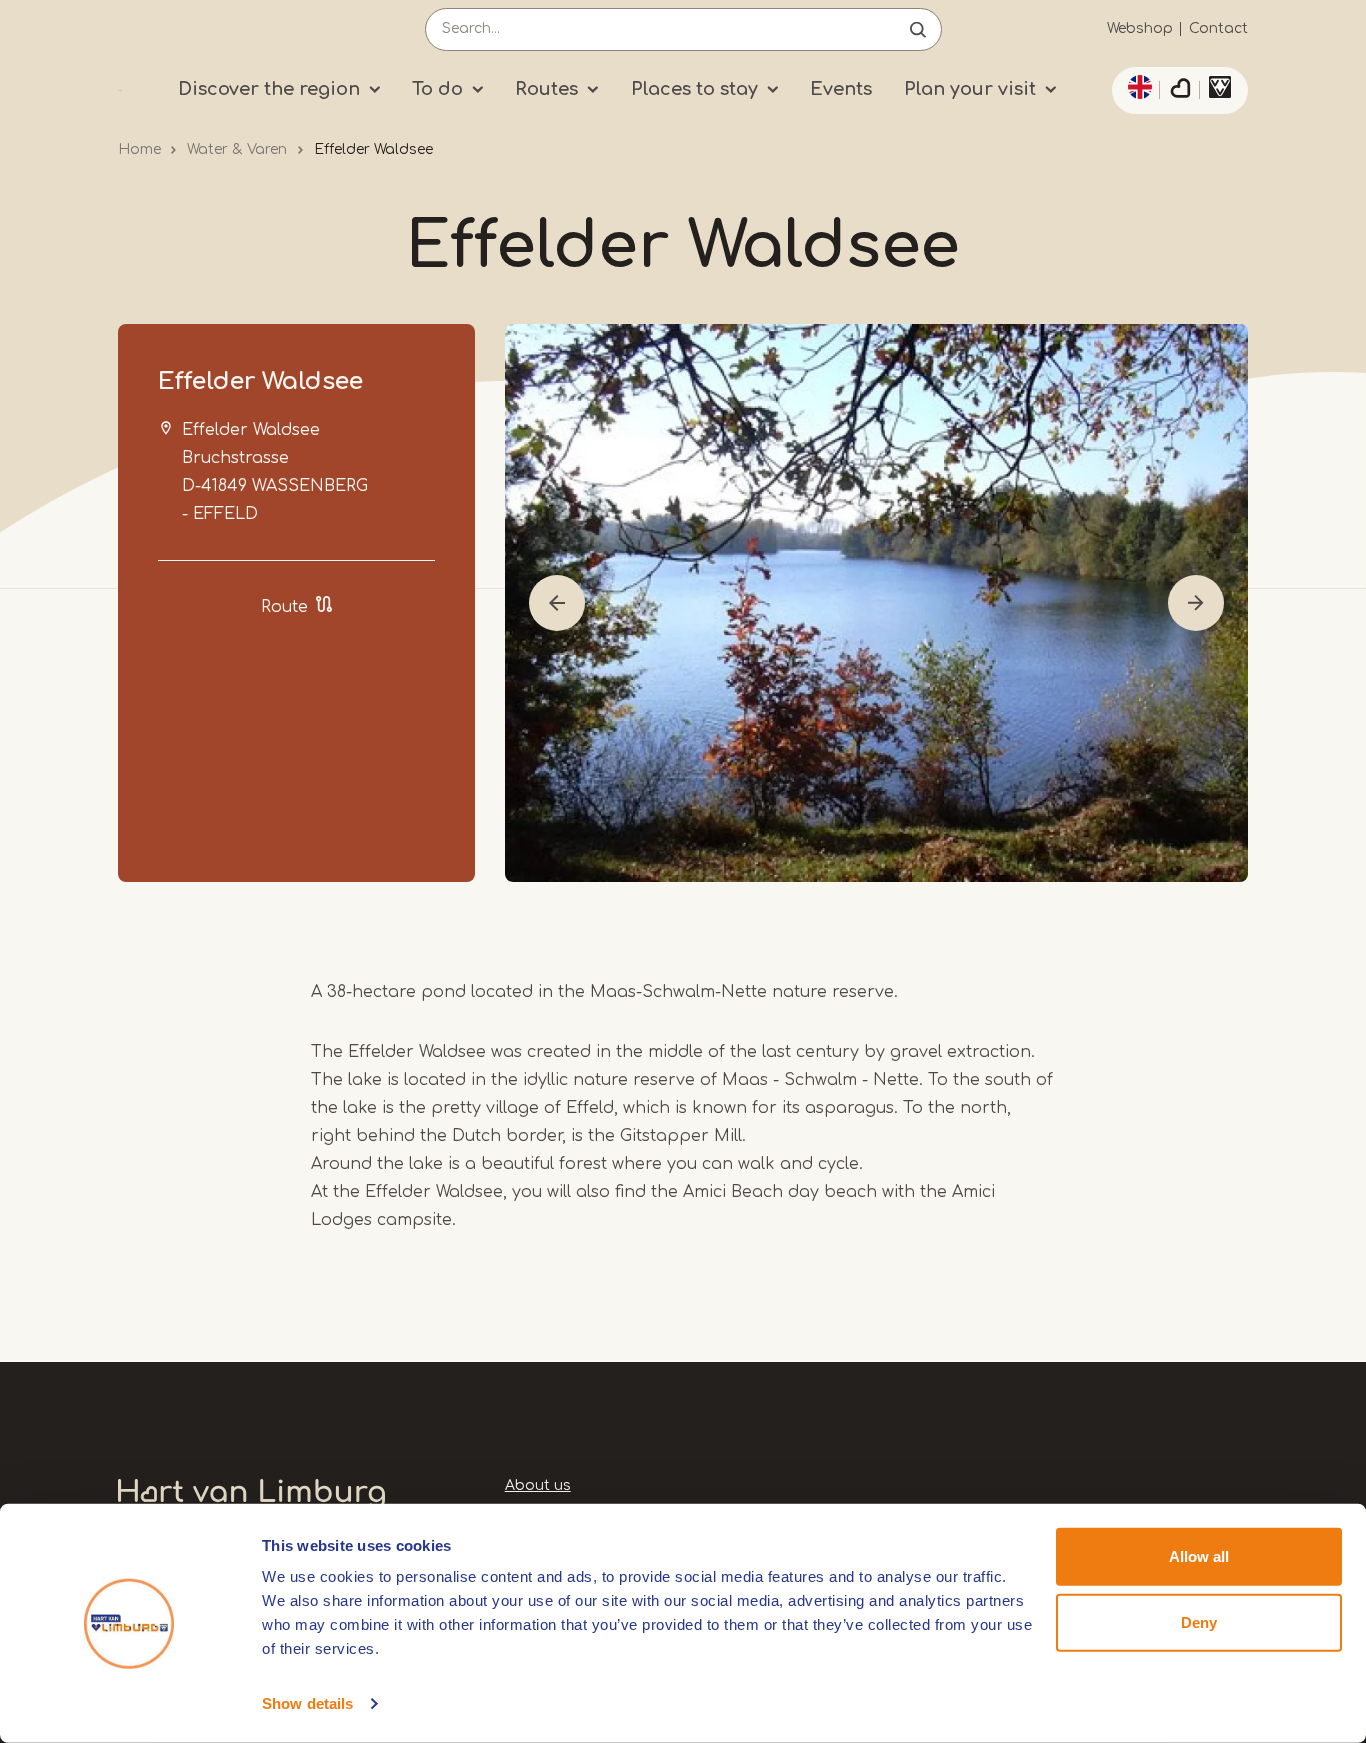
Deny (1199, 1621)
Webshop (1140, 28)
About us (538, 1485)
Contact (1218, 28)
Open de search (918, 29)
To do (437, 89)
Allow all (1199, 1556)
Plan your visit (970, 89)
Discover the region (269, 89)
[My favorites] (1180, 91)
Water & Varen (237, 149)
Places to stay (694, 89)
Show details (307, 1703)
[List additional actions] (1137, 87)
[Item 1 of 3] (876, 603)
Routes (546, 89)
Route (284, 607)
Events (841, 89)
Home (139, 149)
